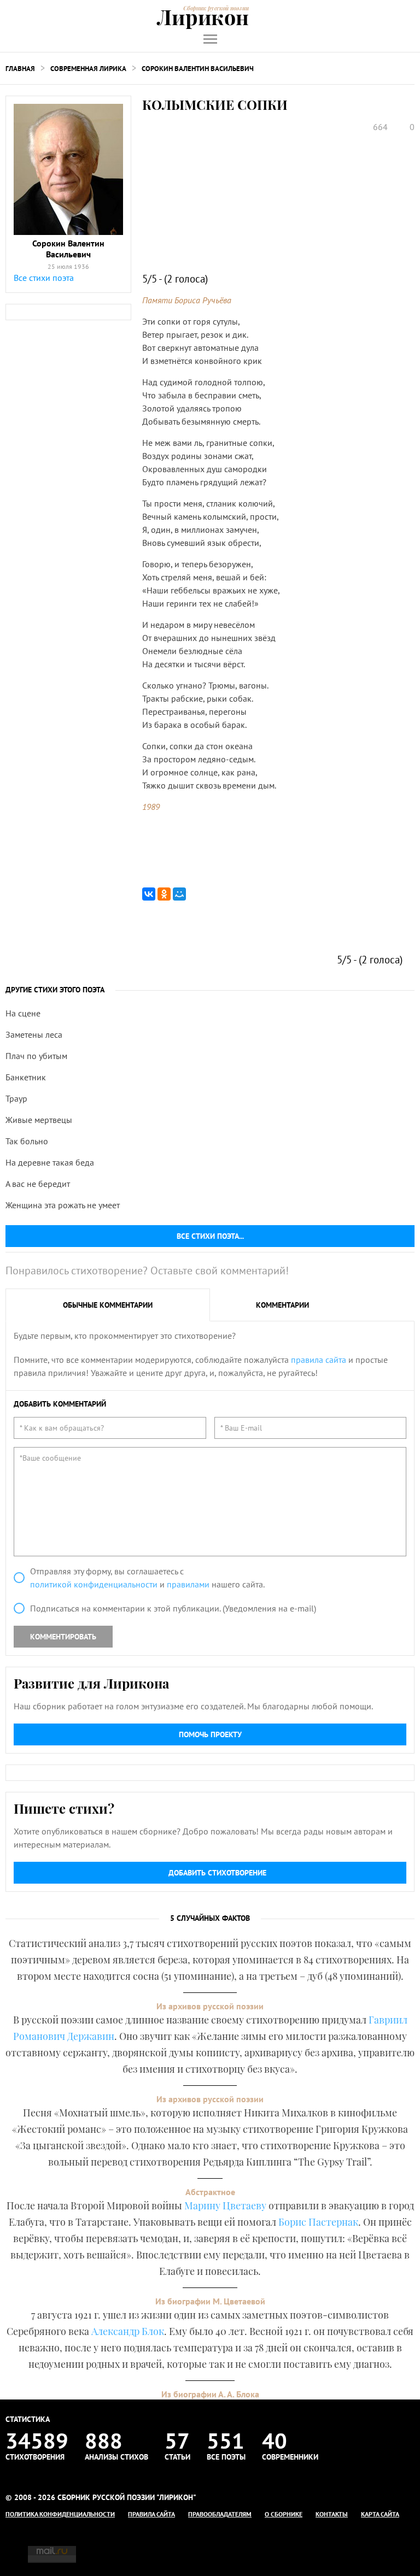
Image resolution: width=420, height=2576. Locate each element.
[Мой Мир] (179, 894)
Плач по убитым (36, 1056)
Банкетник (26, 1077)
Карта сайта (380, 2514)
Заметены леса (34, 1034)
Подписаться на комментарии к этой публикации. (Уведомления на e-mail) (173, 1608)
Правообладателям (220, 2514)
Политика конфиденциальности (60, 2514)
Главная (20, 69)
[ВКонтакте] (149, 894)
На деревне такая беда (50, 1162)
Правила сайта (151, 2514)
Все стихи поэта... (210, 1236)
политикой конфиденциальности (94, 1584)
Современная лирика (88, 69)
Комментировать (63, 1637)
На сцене (23, 1013)
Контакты (332, 2514)
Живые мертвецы (39, 1120)
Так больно (27, 1141)
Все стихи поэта (44, 278)
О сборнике (284, 2514)
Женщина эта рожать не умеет (63, 1205)
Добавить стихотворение (217, 1873)
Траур (16, 1098)
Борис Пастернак (318, 2222)
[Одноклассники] (164, 894)
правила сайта (319, 1360)
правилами (188, 1584)
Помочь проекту (210, 1734)
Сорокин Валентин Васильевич (198, 69)
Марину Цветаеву (225, 2206)
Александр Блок (128, 2331)
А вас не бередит (38, 1184)
